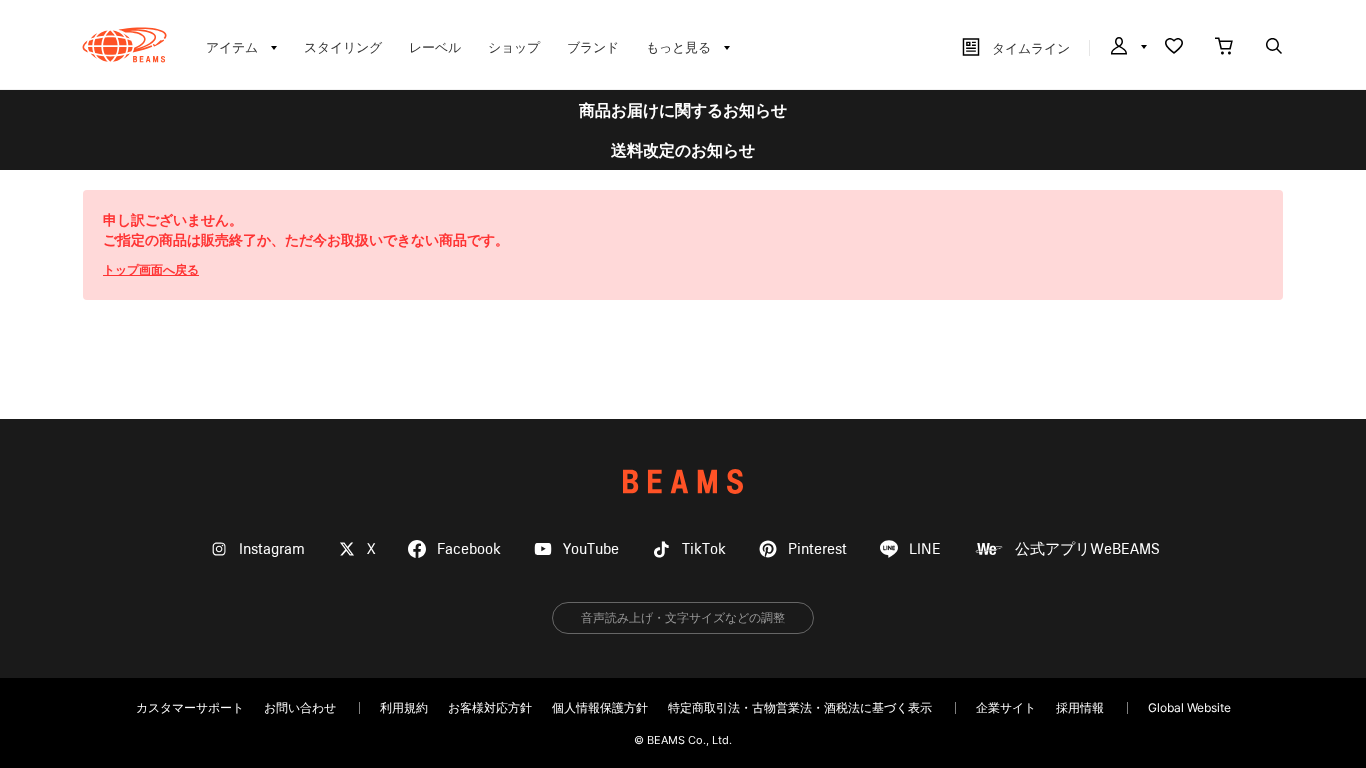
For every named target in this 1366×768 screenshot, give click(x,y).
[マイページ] (1127, 48)
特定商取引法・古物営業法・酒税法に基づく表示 (800, 707)
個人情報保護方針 (600, 707)
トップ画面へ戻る (151, 269)
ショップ (514, 47)
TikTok (704, 549)
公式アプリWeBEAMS (1087, 549)
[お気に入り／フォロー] (1174, 48)
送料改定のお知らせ (683, 150)
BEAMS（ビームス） (124, 45)
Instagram (272, 549)
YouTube (591, 549)
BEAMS (683, 481)
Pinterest (817, 549)
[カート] (1224, 48)
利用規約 (404, 707)
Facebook (469, 549)
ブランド (593, 47)
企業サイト (1006, 707)
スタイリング (343, 47)
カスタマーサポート (190, 707)
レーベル (435, 47)
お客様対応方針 (490, 707)
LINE (925, 549)
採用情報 (1080, 707)
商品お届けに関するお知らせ (683, 110)
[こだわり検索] (1274, 48)
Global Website (1189, 707)
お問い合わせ (300, 707)
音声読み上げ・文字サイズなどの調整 (683, 617)
